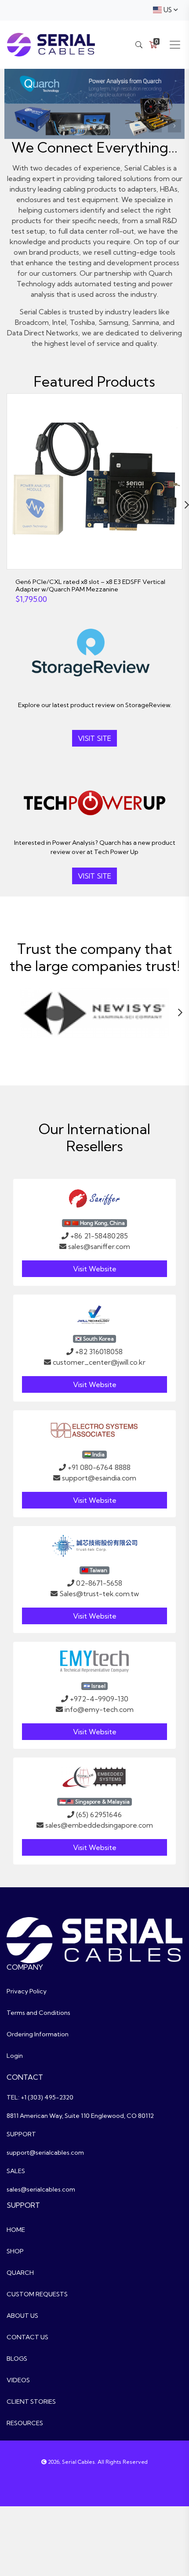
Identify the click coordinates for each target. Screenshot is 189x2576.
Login (15, 2056)
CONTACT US (27, 2337)
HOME (16, 2230)
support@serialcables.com (45, 2153)
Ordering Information (38, 2034)
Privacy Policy (27, 1991)
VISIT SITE (94, 738)
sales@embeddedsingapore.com (99, 1825)
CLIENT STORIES (31, 2402)
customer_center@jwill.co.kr (99, 1362)
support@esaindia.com (99, 1478)
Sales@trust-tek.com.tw (99, 1594)
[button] (174, 126)
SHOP (15, 2251)
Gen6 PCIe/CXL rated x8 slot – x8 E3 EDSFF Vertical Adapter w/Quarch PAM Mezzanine (90, 585)
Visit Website (95, 1269)
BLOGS (17, 2359)
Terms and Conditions (38, 2013)
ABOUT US (22, 2316)
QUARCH (20, 2273)
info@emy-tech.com (99, 1709)
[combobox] (165, 10)
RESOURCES (25, 2423)
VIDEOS (18, 2380)
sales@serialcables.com (41, 2189)
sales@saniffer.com (99, 1246)
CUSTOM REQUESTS (37, 2294)
